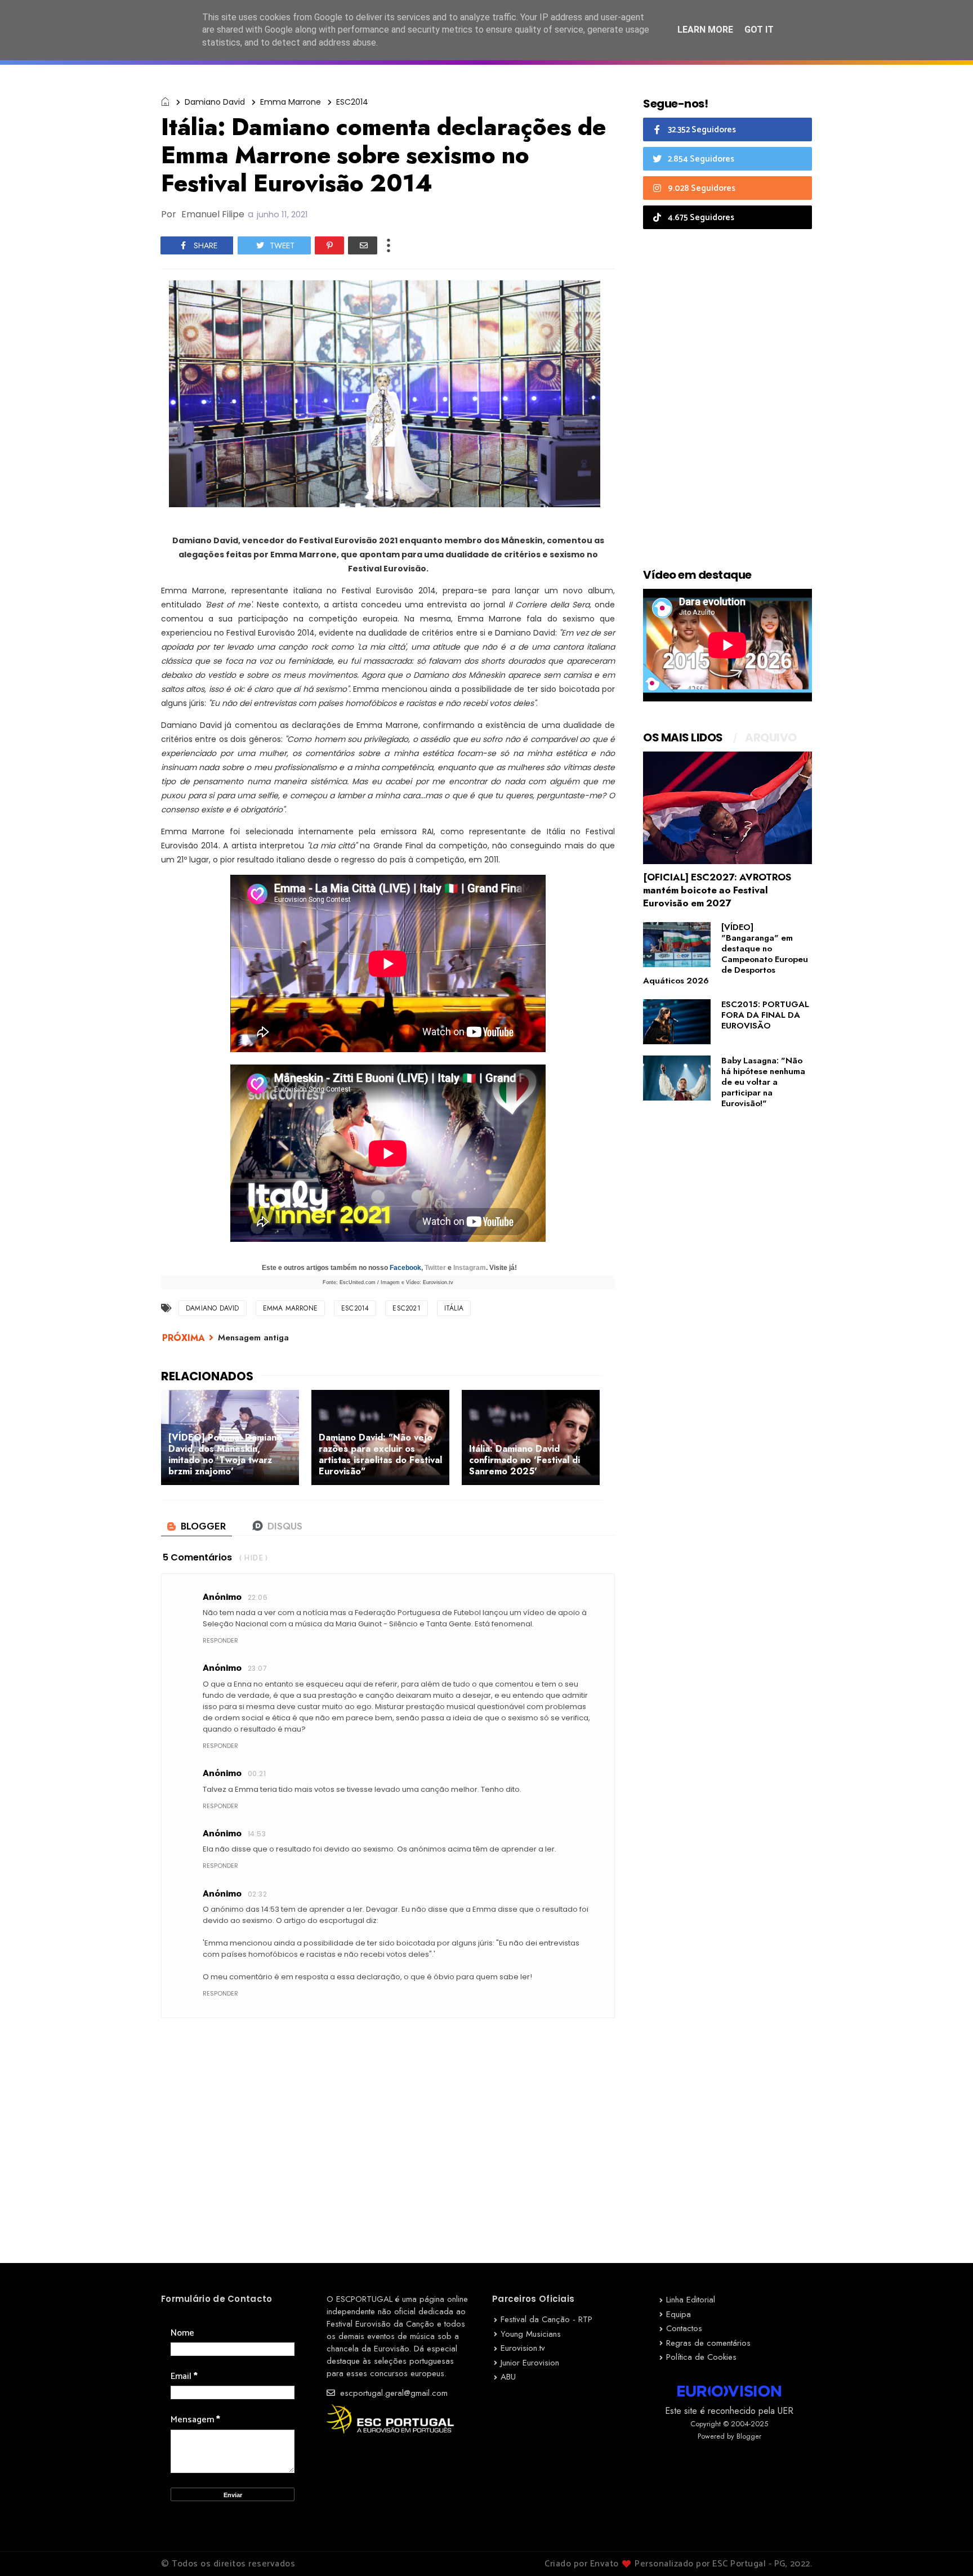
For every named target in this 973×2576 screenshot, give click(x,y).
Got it (759, 30)
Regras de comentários (708, 2343)
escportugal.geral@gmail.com (392, 2393)
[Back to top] (945, 2549)
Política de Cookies (701, 2357)
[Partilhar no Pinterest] (329, 245)
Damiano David (215, 102)
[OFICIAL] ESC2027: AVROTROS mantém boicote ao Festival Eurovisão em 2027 (717, 890)
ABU (508, 2377)
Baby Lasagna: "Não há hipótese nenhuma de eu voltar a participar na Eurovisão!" (763, 1082)
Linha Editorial (691, 2300)
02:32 (257, 1894)
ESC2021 (406, 1308)
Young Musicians (531, 2334)
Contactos (684, 2328)
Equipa (679, 2314)
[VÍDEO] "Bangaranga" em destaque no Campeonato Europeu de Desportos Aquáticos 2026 (726, 954)
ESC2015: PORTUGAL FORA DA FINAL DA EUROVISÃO (765, 1015)
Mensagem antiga (253, 1338)
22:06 (258, 1597)
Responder (220, 1640)
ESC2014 (352, 102)
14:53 (257, 1834)
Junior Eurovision (530, 2363)
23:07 (257, 1668)
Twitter (435, 1268)
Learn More (705, 30)
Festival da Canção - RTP (546, 2319)
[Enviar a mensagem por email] (363, 245)
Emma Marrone (291, 102)
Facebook (405, 1268)
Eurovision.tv (523, 2348)
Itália (454, 1308)
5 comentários (197, 1557)
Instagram (470, 1268)
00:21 (257, 1774)
